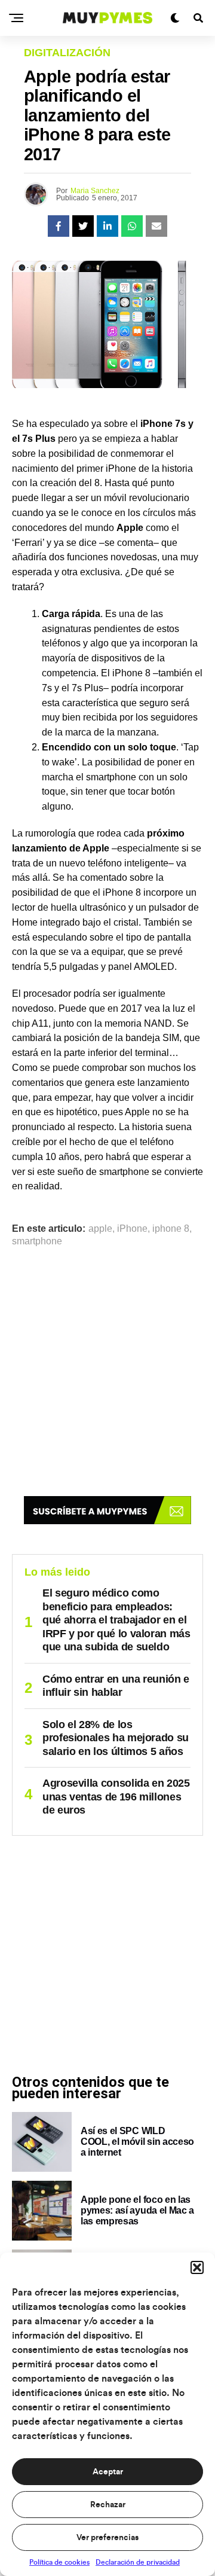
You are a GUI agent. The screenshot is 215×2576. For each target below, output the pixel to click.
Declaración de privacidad (138, 2562)
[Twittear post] (83, 226)
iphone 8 (171, 1229)
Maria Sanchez (95, 191)
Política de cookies (59, 2562)
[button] (197, 2267)
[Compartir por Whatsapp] (132, 226)
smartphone (37, 1241)
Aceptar (108, 2472)
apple (100, 1229)
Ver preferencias (107, 2538)
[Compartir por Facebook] (59, 226)
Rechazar (108, 2505)
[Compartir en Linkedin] (107, 226)
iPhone (132, 1229)
